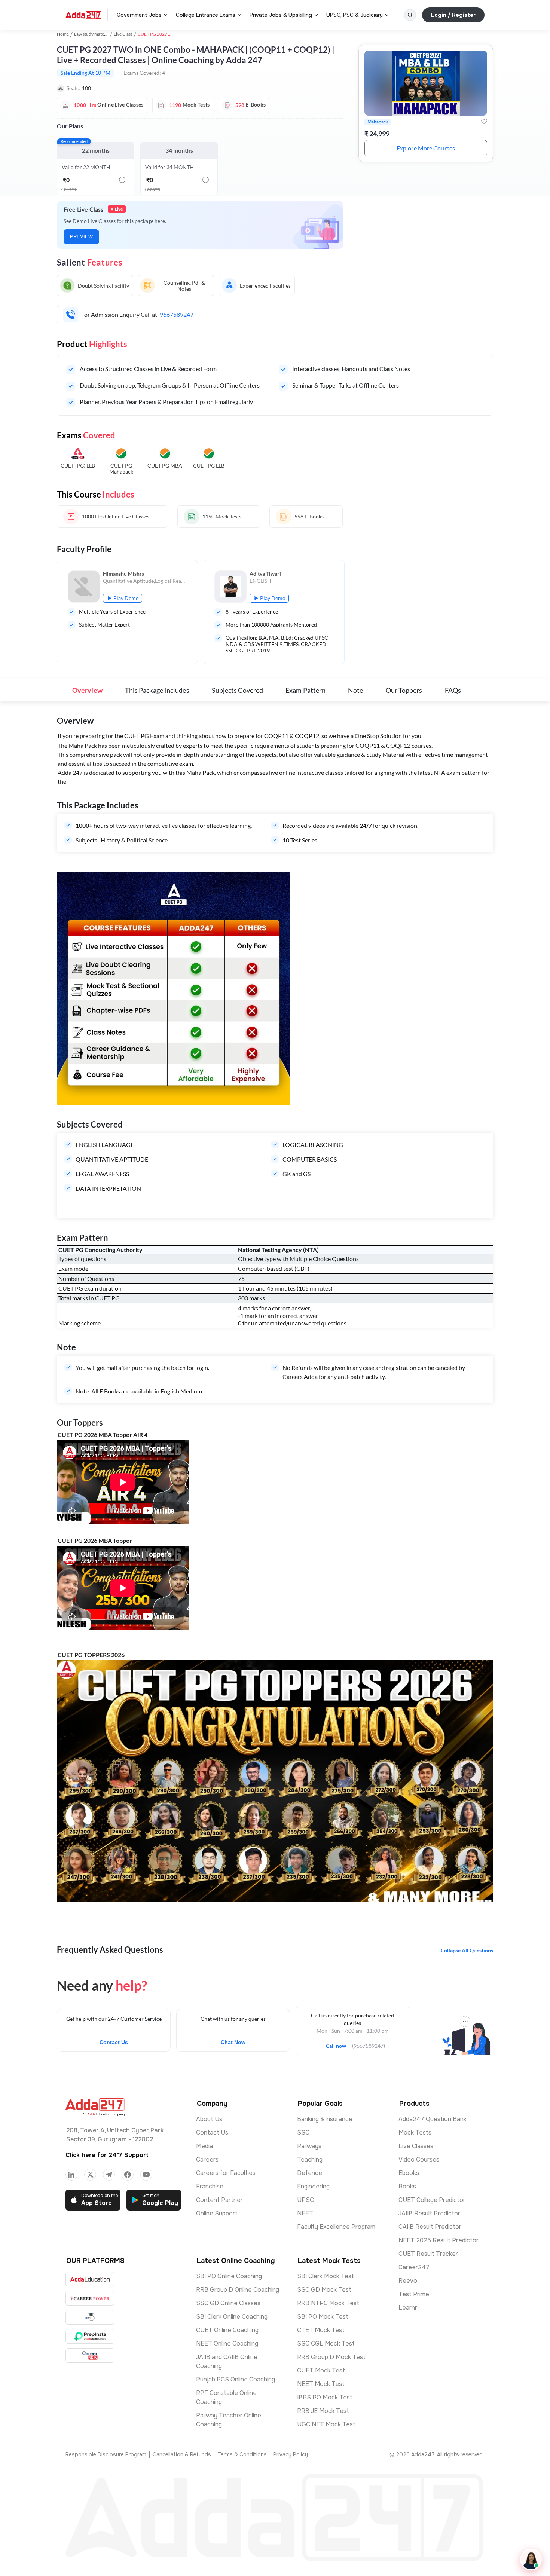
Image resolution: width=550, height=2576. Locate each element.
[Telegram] (109, 2175)
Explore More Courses (426, 148)
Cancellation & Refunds (182, 2454)
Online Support (217, 2213)
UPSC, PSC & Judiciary (355, 15)
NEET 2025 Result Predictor (439, 2240)
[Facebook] (128, 2175)
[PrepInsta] (90, 2336)
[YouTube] (146, 2175)
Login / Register (453, 15)
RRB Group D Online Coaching (238, 2290)
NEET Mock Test (321, 2384)
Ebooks (409, 2173)
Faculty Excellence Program (336, 2227)
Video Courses (419, 2159)
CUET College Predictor (432, 2200)
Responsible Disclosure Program (106, 2454)
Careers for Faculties (226, 2173)
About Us (209, 2119)
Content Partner (219, 2200)
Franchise (210, 2186)
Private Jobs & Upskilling (281, 15)
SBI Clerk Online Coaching (232, 2317)
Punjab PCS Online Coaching (236, 2379)
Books (407, 2186)
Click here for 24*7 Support (107, 2155)
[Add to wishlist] (484, 122)
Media (204, 2146)
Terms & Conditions (242, 2454)
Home (63, 34)
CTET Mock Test (321, 2330)
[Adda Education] (90, 2279)
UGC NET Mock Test (326, 2424)
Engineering (313, 2186)
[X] (90, 2175)
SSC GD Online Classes (228, 2303)
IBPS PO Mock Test (325, 2397)
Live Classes (416, 2146)
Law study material (92, 34)
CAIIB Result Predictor (430, 2227)
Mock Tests (415, 2133)
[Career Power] (90, 2298)
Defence (310, 2173)
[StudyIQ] (90, 2317)
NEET (305, 2213)
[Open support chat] (531, 2560)
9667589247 (177, 314)
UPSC (305, 2200)
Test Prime (414, 2294)
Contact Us (114, 2042)
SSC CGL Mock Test (326, 2344)
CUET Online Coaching (227, 2330)
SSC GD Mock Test (324, 2290)
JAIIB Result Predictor (429, 2213)
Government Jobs (139, 15)
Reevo (408, 2281)
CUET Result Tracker (428, 2254)
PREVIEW (81, 237)
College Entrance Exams (206, 15)
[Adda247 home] (83, 15)
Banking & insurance (325, 2119)
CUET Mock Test (321, 2370)
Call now (339, 2044)
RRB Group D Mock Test (331, 2357)
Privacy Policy (291, 2454)
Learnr (408, 2308)
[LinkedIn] (71, 2175)
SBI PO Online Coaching (229, 2276)
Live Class (123, 34)
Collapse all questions (467, 1950)
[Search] (410, 15)
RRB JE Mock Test (323, 2411)
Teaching (310, 2159)
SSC (303, 2133)
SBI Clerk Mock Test (326, 2276)
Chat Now (233, 2042)
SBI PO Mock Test (323, 2317)
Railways (309, 2146)
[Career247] (90, 2355)
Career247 (414, 2267)
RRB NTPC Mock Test (328, 2303)
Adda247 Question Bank (433, 2119)
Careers (207, 2159)
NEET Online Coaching (227, 2344)
